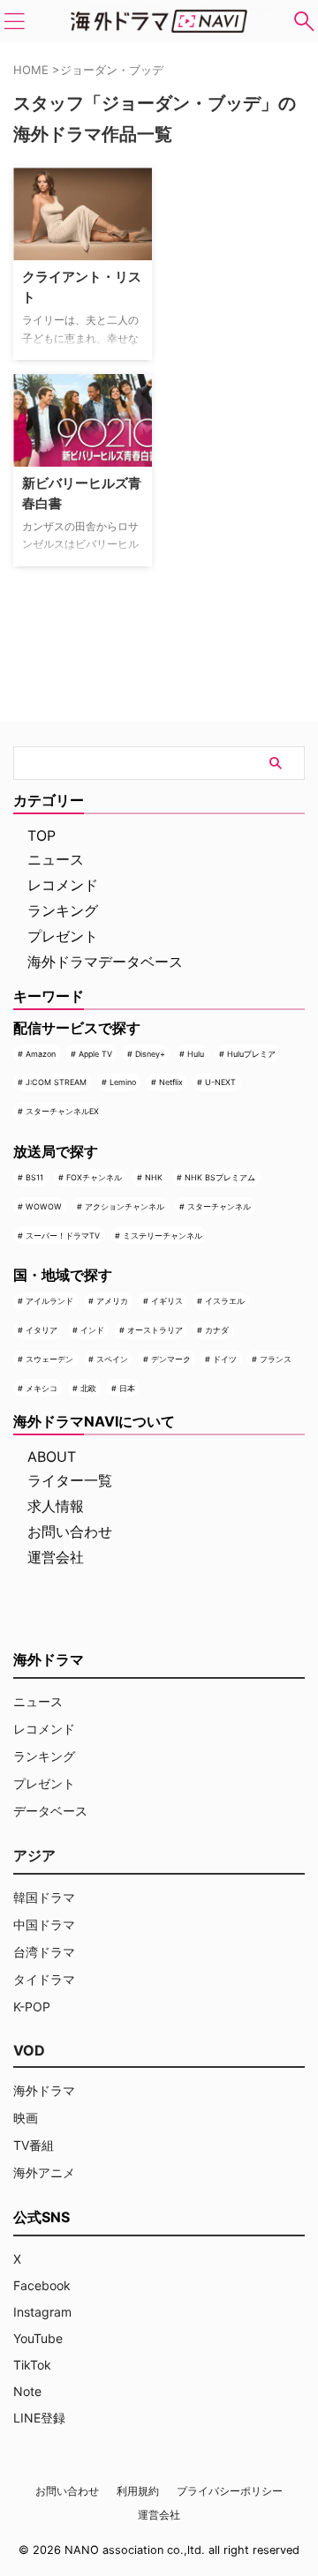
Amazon (41, 1054)
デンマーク (171, 1359)
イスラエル (225, 1301)
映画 (26, 2118)
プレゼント (63, 936)
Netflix (171, 1082)
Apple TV (95, 1054)
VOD (29, 2050)
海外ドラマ (44, 2090)
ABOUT (52, 1456)
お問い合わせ (70, 1531)
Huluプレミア (251, 1054)
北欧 (88, 1388)
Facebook (42, 2285)
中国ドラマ (44, 1925)
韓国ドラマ (44, 1897)
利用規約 (138, 2491)
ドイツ (225, 1359)
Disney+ (150, 1054)
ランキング (63, 910)
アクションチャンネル (125, 1206)
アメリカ (112, 1301)
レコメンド (63, 885)
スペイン (112, 1359)
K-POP (32, 2007)
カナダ (217, 1330)
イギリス (167, 1301)
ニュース (56, 859)
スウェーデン (49, 1359)
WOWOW (44, 1206)
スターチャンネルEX (62, 1111)
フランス (276, 1359)
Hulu (196, 1054)
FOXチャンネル (94, 1177)
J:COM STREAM (56, 1082)
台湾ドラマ (44, 1952)
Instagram (42, 2312)
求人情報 (56, 1506)
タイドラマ (44, 1979)
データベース (50, 1811)
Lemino (123, 1082)
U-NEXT (220, 1082)
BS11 (34, 1177)
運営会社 (56, 1557)
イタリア (42, 1330)
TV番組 (34, 2145)
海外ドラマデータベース (105, 962)
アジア (34, 1855)
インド (92, 1330)
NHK (154, 1177)
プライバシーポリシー (230, 2491)
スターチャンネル (219, 1206)
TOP (42, 835)
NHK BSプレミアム (220, 1177)
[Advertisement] (242, 223)
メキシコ (42, 1388)
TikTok (32, 2365)
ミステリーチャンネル (163, 1236)
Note (27, 2391)
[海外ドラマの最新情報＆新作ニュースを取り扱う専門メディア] (159, 21)
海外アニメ (44, 2172)
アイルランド (49, 1301)
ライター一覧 (70, 1480)
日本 (127, 1388)
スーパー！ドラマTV (63, 1236)
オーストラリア (155, 1330)
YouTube (38, 2338)
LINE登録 (39, 2418)
